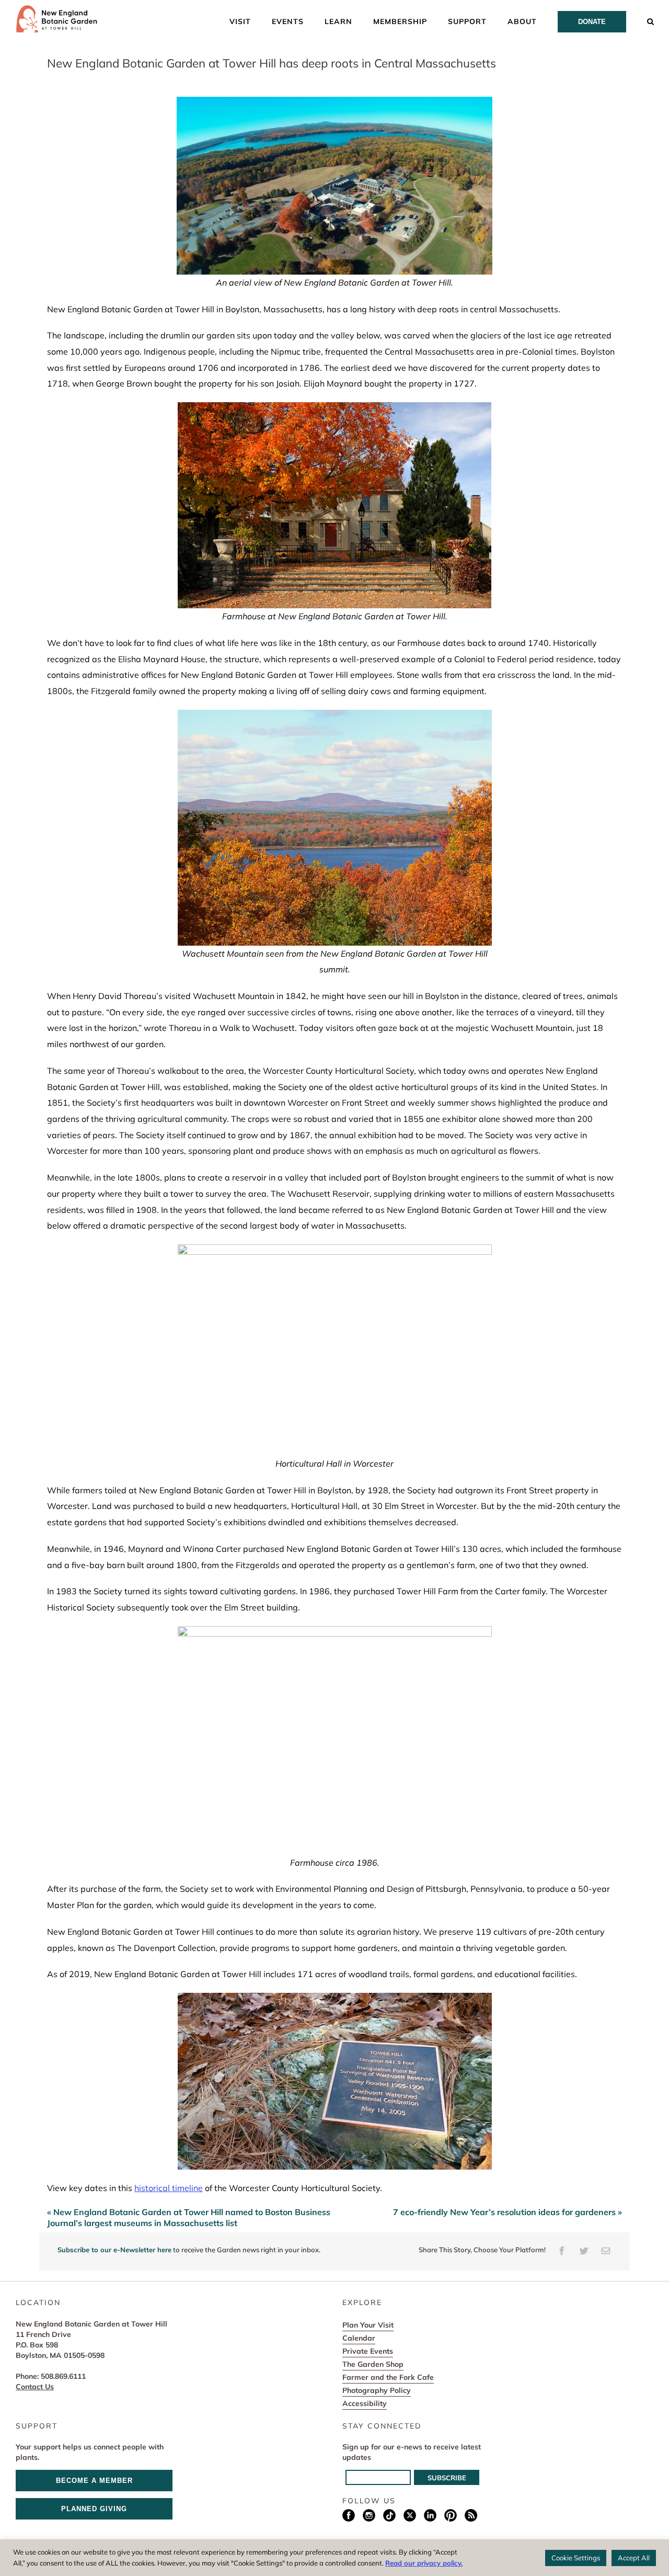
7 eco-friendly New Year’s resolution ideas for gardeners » (507, 2212)
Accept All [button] (634, 2558)
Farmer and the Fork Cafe (388, 2377)
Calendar (359, 2338)
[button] (651, 21)
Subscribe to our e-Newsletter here (114, 2250)
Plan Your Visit (368, 2325)
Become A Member (94, 2481)
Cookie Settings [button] (576, 2558)
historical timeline (169, 2188)
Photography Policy (377, 2390)
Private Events (368, 2351)
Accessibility (365, 2403)
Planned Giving (94, 2509)
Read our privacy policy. (424, 2563)
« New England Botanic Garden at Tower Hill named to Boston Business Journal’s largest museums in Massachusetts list (189, 2217)
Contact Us (35, 2387)
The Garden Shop (373, 2364)
